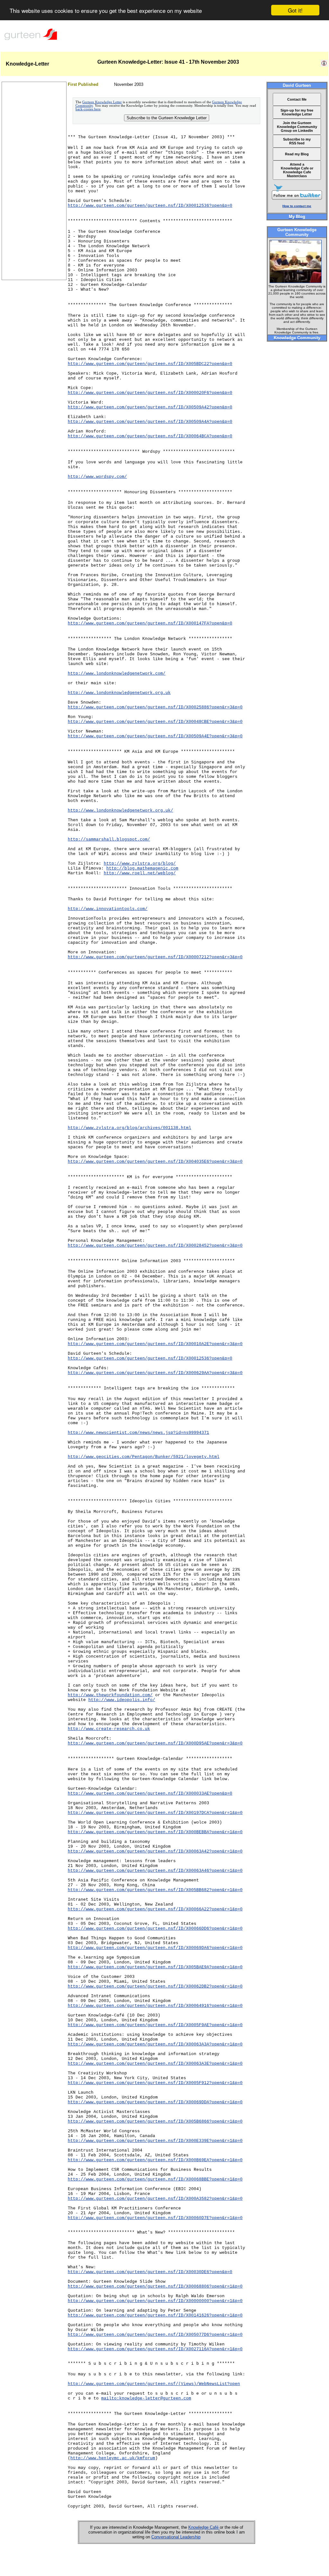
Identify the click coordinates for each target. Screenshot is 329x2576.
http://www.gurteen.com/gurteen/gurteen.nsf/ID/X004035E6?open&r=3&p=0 (155, 1162)
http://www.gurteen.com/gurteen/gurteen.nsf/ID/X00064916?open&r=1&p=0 (155, 2006)
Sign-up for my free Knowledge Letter (297, 112)
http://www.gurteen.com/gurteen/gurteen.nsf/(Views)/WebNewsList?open (154, 2384)
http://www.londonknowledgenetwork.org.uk (119, 693)
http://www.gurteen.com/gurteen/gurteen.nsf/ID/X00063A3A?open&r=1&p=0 (155, 2044)
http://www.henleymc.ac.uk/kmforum (113, 2458)
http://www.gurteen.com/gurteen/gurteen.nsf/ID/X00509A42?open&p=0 (150, 407)
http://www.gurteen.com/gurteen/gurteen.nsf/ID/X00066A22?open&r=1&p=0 (155, 1909)
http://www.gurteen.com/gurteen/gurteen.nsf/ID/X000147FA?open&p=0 (150, 623)
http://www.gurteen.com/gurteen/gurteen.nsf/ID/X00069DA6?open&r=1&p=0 (155, 1948)
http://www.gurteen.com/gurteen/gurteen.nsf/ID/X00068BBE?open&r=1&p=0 (155, 2179)
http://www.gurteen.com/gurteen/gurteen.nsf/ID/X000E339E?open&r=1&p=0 (155, 2141)
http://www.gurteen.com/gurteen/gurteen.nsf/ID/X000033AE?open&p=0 (150, 1793)
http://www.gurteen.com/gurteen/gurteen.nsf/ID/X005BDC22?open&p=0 (150, 364)
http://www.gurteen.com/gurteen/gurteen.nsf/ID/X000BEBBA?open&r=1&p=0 (155, 1832)
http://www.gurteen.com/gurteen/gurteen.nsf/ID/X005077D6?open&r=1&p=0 (155, 2335)
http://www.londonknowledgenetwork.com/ (117, 674)
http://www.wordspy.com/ (97, 477)
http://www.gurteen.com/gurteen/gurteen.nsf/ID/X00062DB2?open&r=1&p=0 (155, 1986)
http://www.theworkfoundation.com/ (110, 1695)
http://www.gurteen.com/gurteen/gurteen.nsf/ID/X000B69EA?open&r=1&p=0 (155, 2160)
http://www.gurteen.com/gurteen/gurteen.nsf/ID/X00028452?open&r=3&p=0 (155, 1246)
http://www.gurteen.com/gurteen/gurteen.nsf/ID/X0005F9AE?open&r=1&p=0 (155, 2025)
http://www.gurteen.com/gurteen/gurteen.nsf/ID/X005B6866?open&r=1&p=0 (155, 2121)
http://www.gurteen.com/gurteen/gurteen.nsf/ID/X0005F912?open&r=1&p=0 (155, 2083)
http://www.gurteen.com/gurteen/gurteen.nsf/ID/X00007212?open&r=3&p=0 (155, 957)
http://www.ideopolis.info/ (122, 1700)
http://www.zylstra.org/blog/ (140, 864)
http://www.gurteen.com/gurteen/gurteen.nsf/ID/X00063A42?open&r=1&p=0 (155, 1851)
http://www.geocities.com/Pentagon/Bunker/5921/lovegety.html (144, 1457)
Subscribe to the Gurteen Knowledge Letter (167, 118)
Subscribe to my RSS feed (297, 141)
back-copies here (88, 109)
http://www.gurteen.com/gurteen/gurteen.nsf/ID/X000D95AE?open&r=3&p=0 (155, 1743)
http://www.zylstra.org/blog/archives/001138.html (129, 1128)
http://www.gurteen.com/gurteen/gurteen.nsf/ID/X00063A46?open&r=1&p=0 (155, 1871)
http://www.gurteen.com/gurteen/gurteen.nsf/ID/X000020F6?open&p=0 (150, 393)
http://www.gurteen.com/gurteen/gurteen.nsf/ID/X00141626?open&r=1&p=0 (155, 2315)
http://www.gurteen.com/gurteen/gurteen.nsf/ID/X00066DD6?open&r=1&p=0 (155, 1929)
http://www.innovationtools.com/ (108, 909)
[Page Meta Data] (324, 65)
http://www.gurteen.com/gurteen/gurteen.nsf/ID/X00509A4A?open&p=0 (150, 422)
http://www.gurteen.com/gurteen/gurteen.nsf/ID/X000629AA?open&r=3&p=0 (155, 1373)
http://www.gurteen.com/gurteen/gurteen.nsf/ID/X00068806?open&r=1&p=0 (155, 2286)
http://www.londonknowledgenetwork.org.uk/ (120, 810)
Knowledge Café (204, 2527)
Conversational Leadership (176, 2537)
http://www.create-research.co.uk (109, 1729)
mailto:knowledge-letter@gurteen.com (146, 2398)
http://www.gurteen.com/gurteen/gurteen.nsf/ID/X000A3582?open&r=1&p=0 (155, 2199)
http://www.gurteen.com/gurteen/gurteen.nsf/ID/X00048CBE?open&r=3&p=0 (155, 722)
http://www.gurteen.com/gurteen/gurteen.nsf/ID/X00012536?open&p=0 (150, 206)
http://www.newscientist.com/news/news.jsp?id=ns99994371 (138, 1433)
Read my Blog (297, 154)
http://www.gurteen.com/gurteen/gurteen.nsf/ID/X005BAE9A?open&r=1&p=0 (155, 1967)
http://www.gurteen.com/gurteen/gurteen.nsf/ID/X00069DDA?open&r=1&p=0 (155, 2102)
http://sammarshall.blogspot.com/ (109, 839)
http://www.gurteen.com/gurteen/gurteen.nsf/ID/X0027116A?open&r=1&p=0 (155, 2349)
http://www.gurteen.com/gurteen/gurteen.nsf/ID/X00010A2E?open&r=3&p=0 (155, 1344)
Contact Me (297, 99)
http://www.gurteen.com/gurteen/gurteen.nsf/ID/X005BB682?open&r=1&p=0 (155, 1890)
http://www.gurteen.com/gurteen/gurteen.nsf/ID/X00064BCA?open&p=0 (150, 436)
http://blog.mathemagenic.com (142, 868)
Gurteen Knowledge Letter (102, 102)
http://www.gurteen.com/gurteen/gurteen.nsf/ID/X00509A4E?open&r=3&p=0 (155, 736)
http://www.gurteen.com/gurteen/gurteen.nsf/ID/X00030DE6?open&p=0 (150, 2272)
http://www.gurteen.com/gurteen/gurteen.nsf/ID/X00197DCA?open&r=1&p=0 (155, 1813)
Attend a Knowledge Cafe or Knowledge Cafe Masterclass (297, 170)
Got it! (295, 10)
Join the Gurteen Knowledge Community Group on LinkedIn (297, 127)
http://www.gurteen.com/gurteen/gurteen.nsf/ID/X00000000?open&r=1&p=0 (155, 2301)
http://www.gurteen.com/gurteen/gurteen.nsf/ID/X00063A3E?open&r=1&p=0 (155, 2064)
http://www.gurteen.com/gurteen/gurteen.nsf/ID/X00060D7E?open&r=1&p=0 (155, 2218)
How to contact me (297, 206)
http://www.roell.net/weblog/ (140, 873)
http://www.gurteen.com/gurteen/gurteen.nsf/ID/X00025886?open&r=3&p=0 (155, 707)
